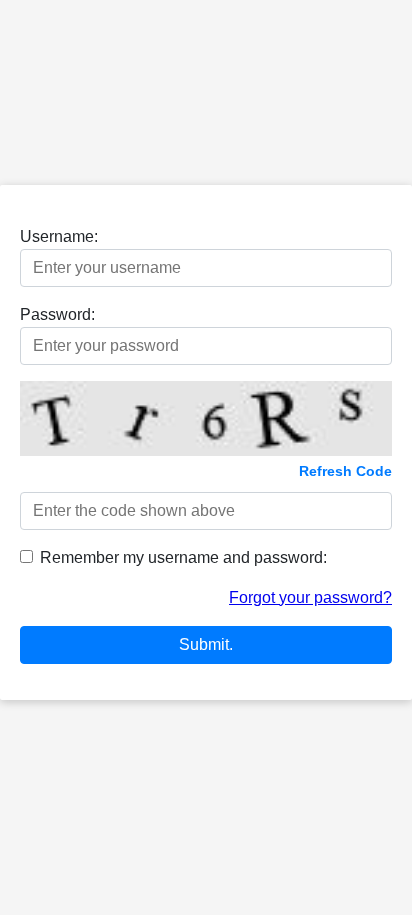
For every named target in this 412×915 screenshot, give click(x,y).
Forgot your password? (310, 597)
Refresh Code (345, 471)
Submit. (206, 644)
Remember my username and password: (183, 557)
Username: (59, 236)
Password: (57, 314)
